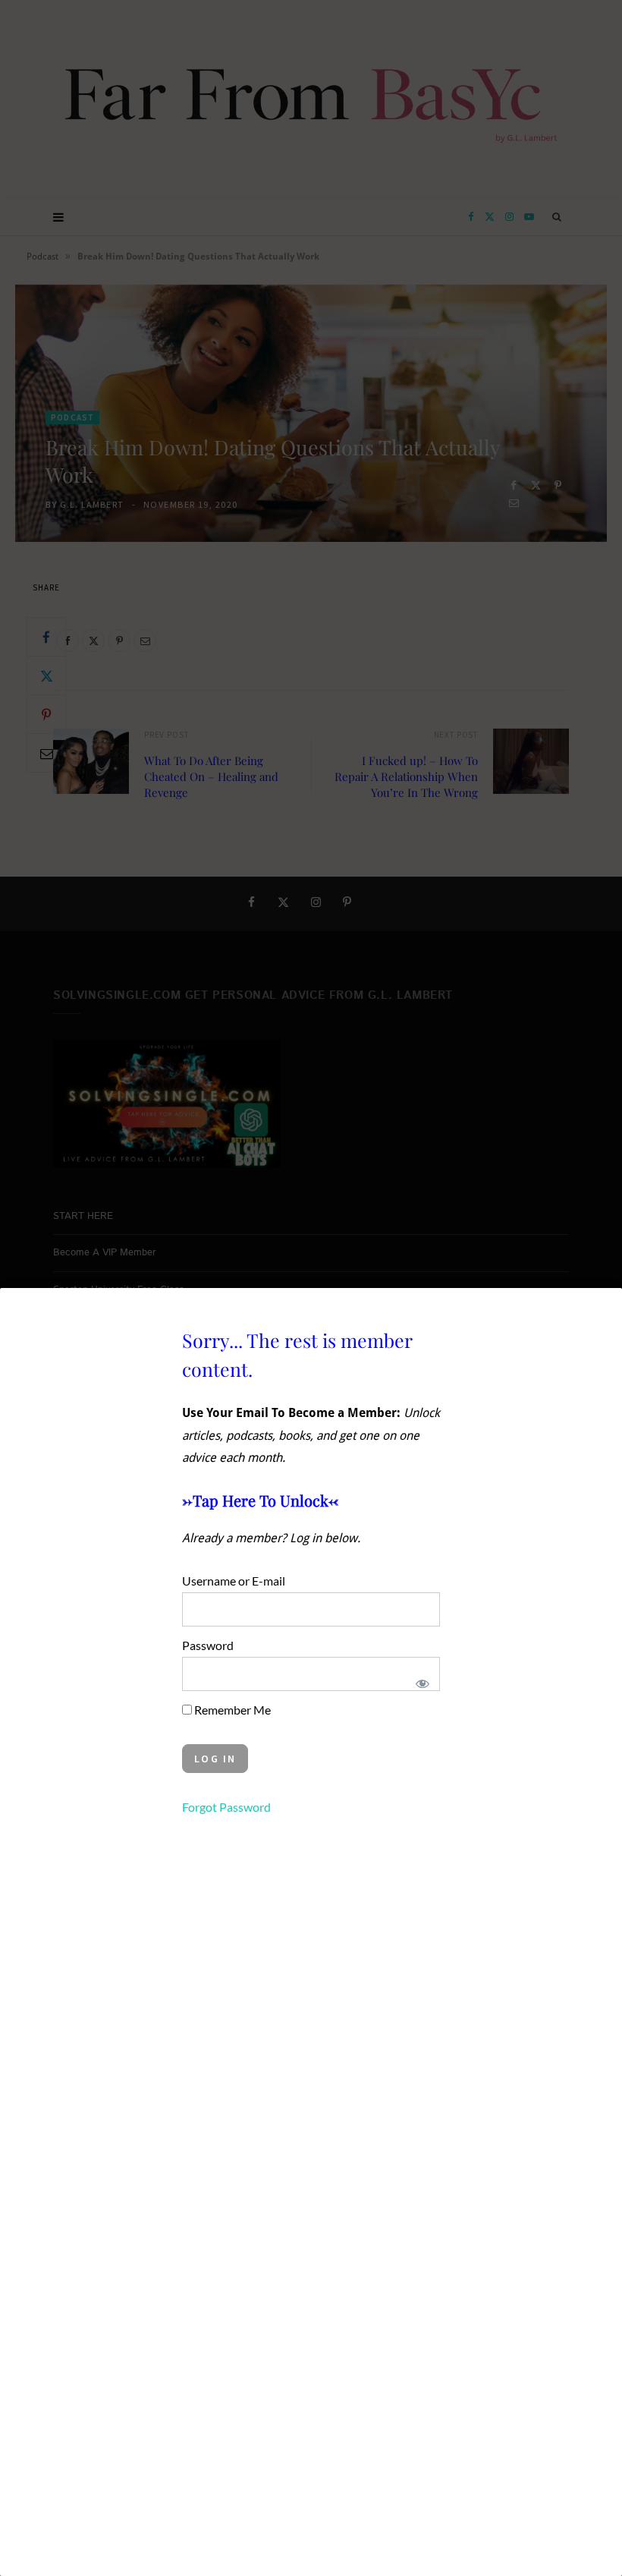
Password (208, 1645)
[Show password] (422, 1683)
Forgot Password (226, 1807)
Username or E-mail (234, 1581)
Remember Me (231, 1710)
